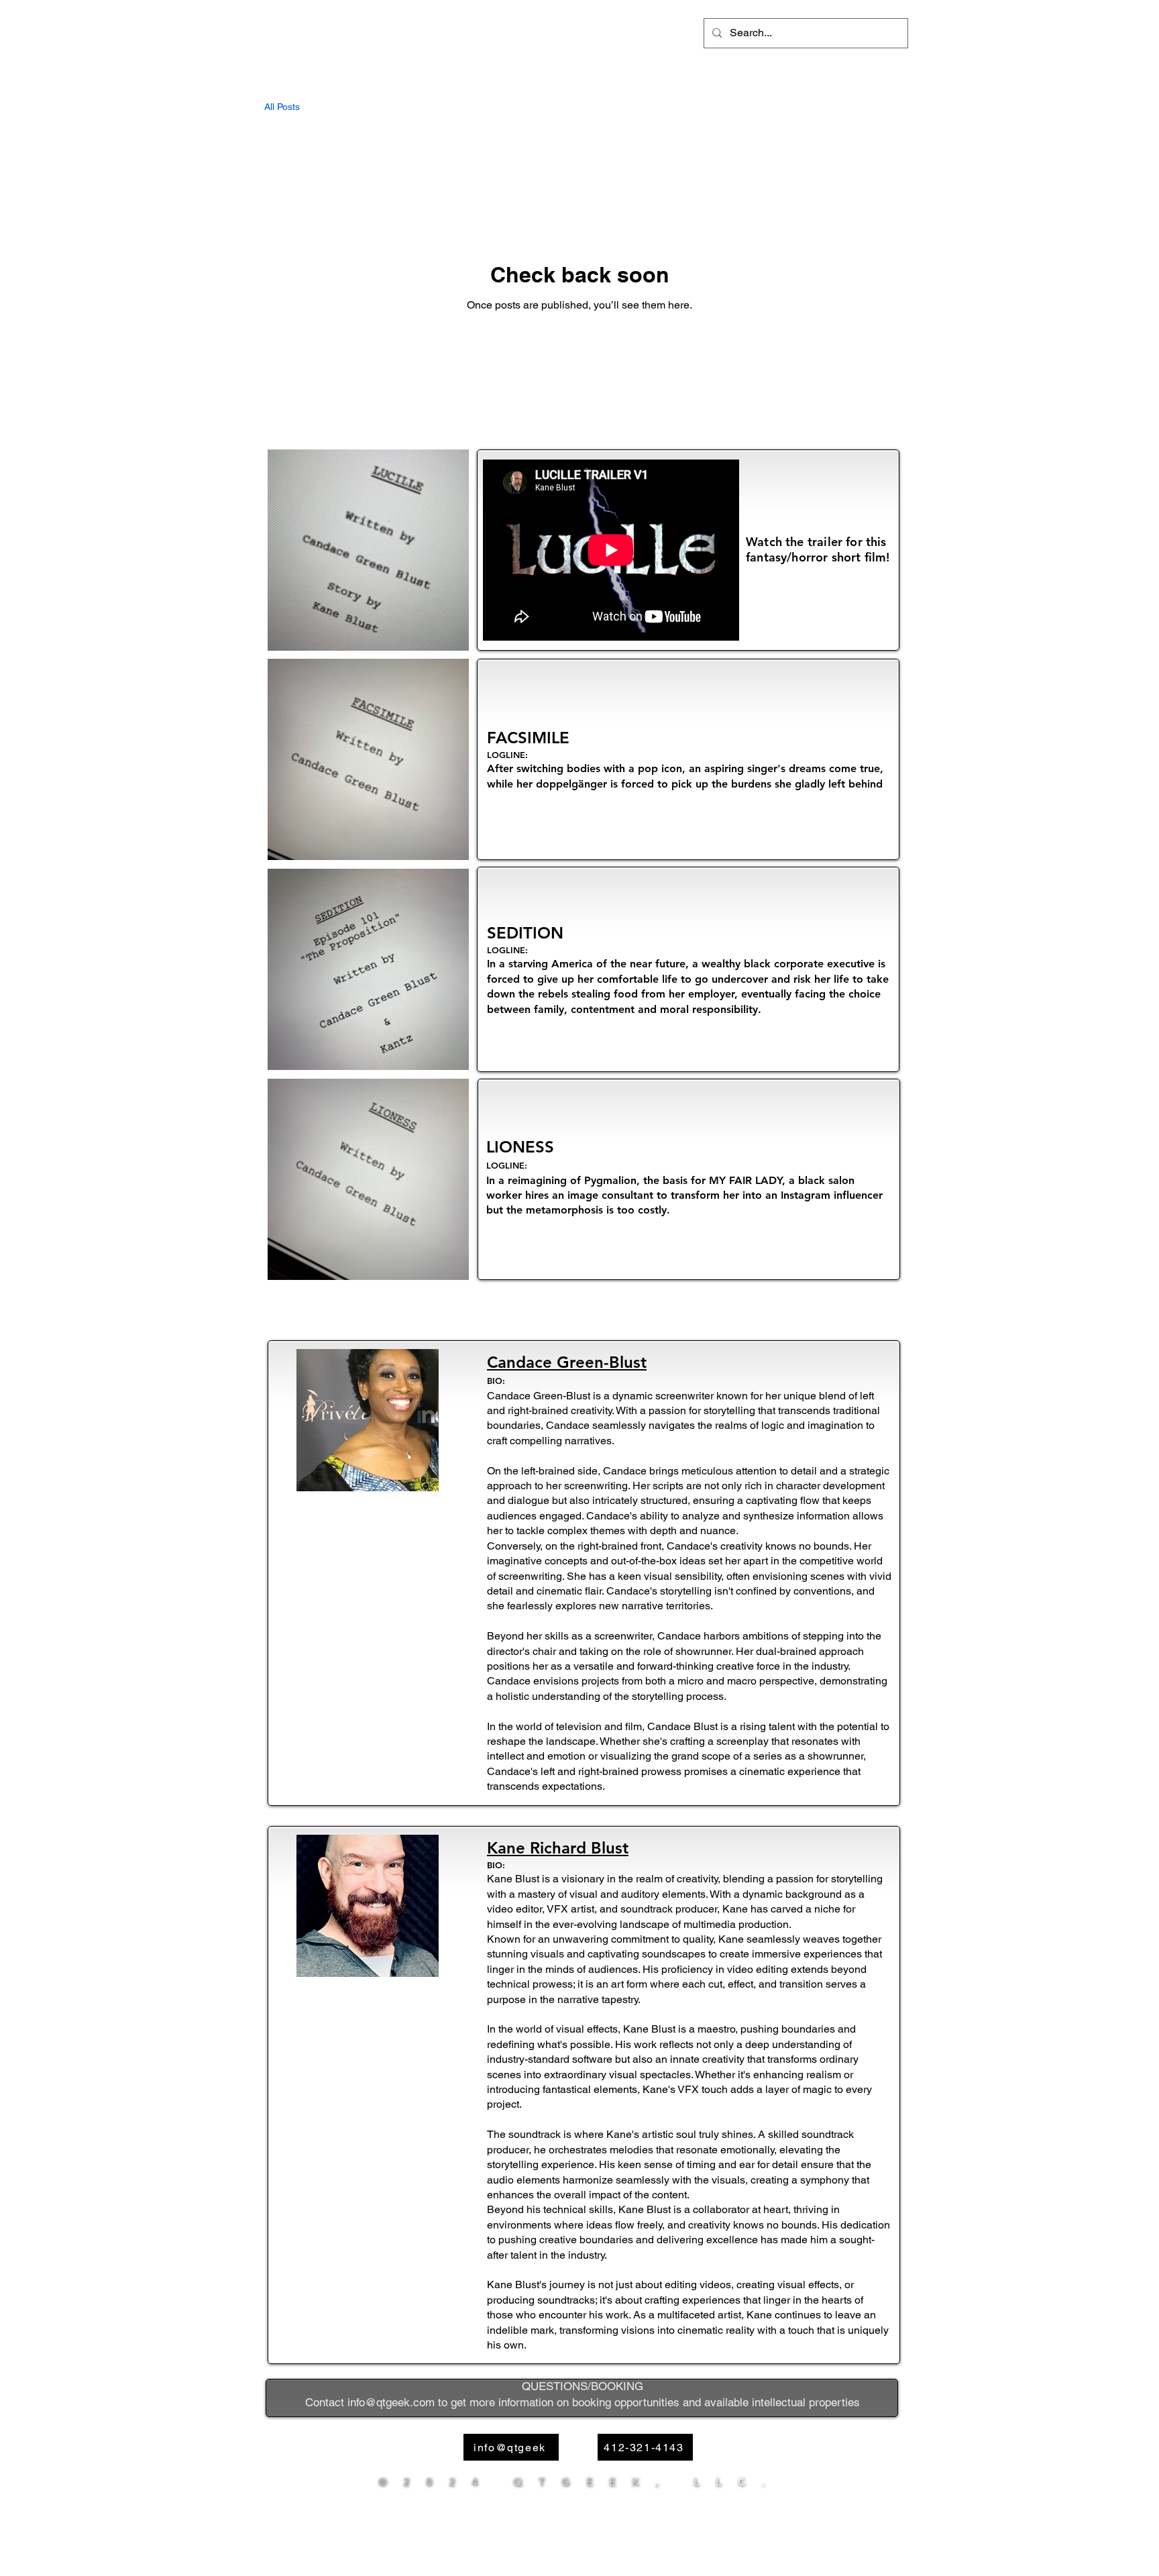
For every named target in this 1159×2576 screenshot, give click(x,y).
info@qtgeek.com (391, 2402)
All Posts (282, 107)
